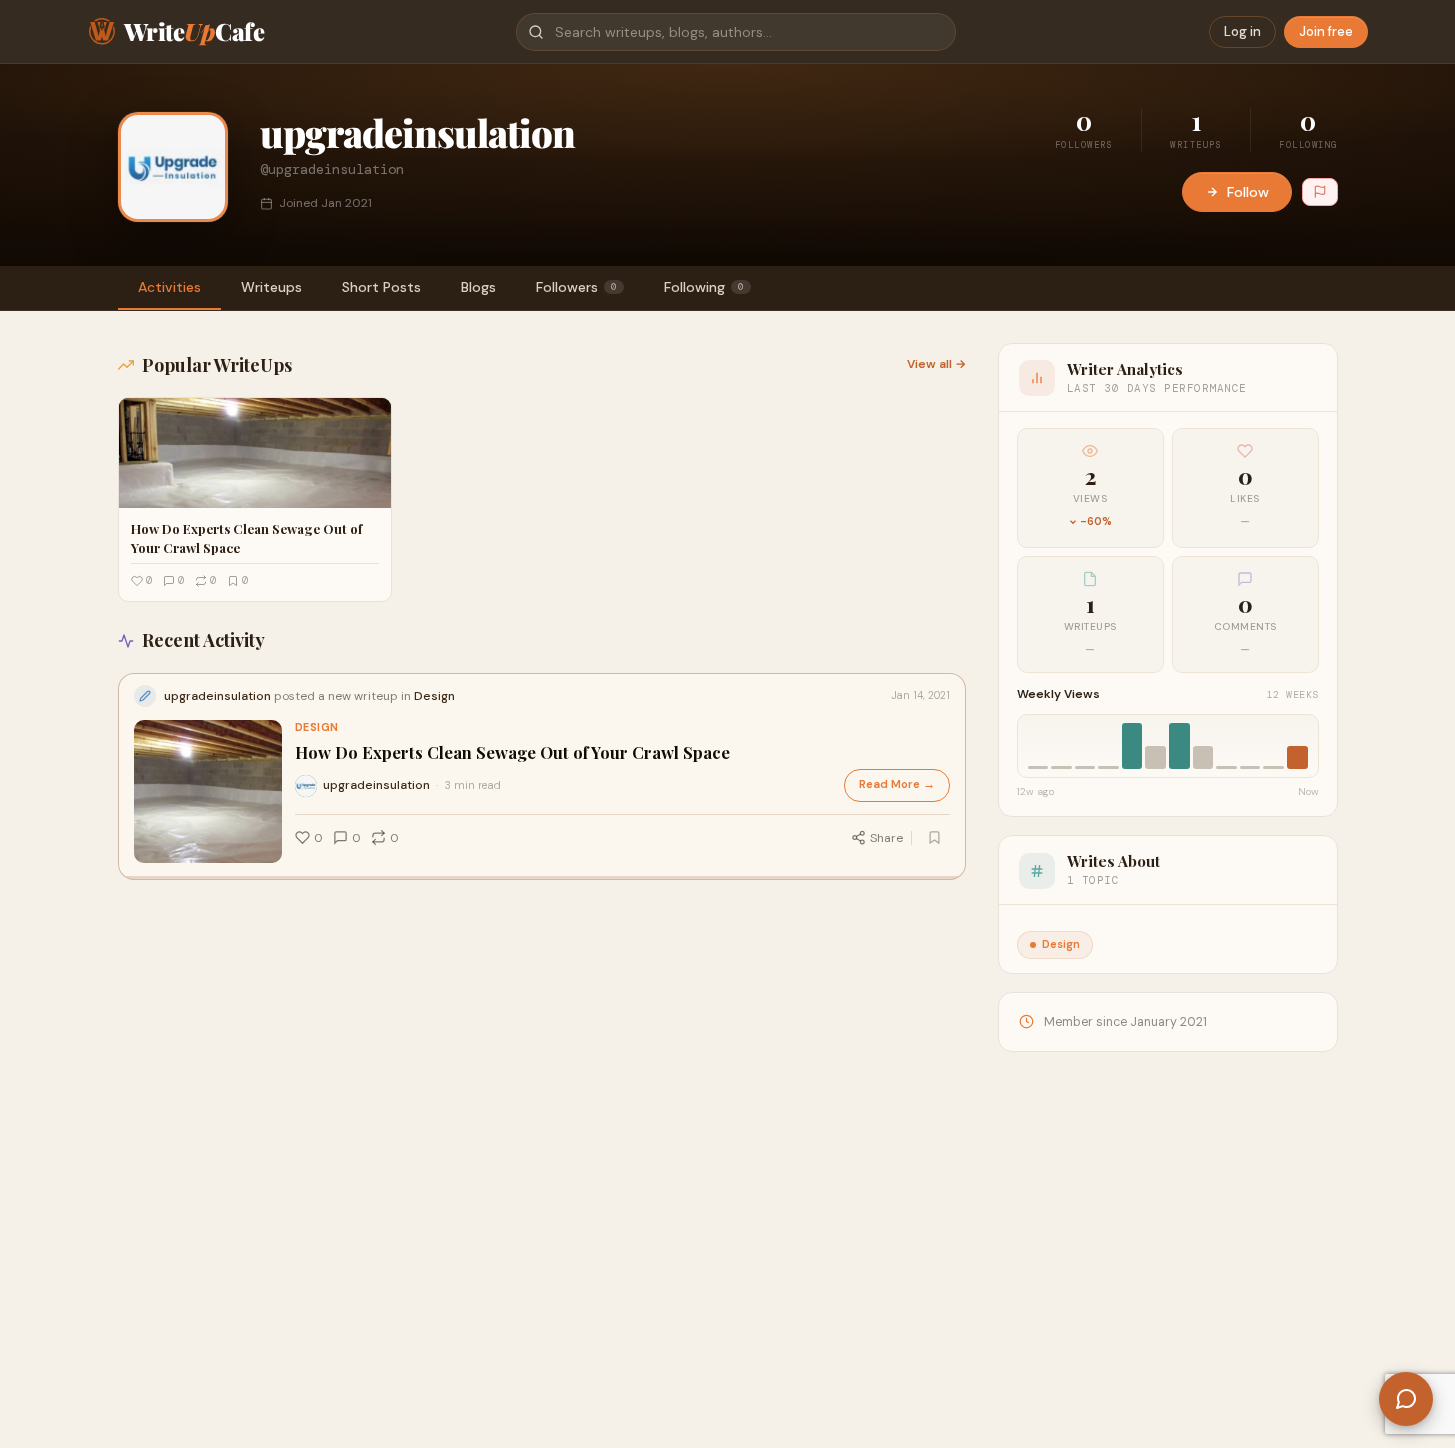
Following (704, 287)
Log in (1242, 31)
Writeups (271, 287)
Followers (576, 287)
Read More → (897, 784)
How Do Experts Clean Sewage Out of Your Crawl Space (512, 752)
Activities (169, 287)
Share (886, 838)
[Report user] (1320, 192)
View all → (936, 364)
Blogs (478, 287)
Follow (1248, 192)
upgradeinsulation (376, 785)
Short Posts (381, 287)
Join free (1326, 31)
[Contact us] (1406, 1399)
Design (317, 727)
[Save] (935, 838)
